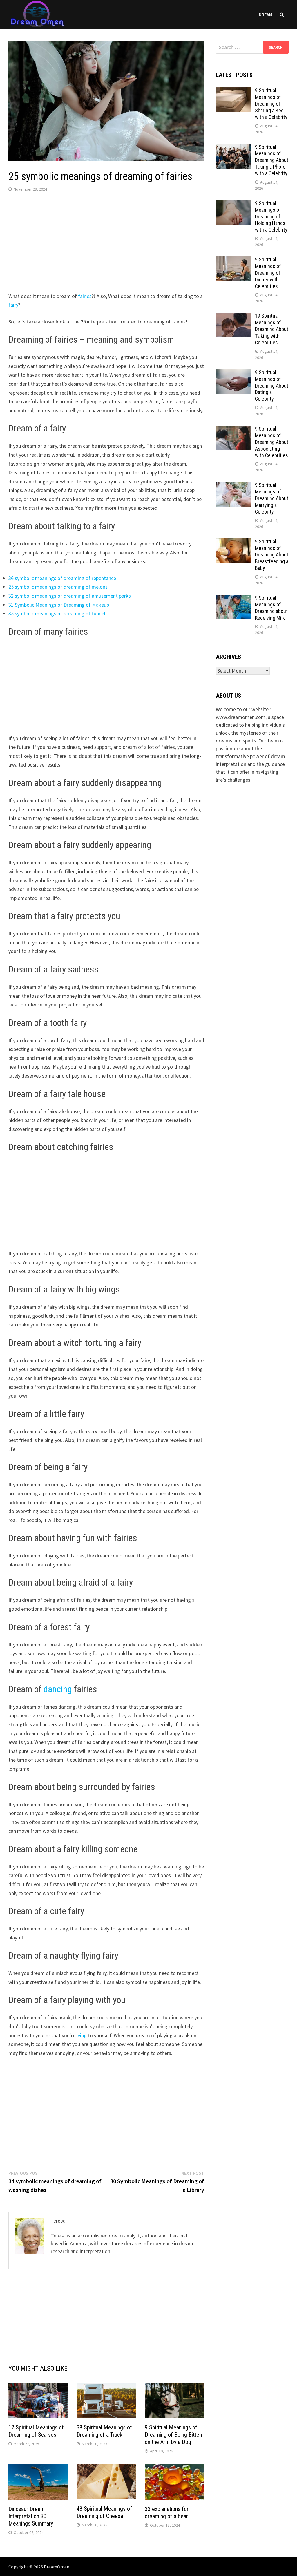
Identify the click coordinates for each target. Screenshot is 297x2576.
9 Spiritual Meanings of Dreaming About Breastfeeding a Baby (272, 555)
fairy (13, 305)
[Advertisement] (106, 243)
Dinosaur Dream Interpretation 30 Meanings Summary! (31, 2516)
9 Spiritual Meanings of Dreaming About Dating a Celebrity (272, 386)
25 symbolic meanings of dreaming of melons (58, 587)
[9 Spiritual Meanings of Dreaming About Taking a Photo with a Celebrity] (233, 148)
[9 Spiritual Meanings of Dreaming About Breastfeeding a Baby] (233, 542)
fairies (85, 296)
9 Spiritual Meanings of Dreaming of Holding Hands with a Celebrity (271, 216)
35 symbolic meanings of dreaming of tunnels (58, 613)
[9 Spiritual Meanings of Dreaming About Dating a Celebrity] (233, 373)
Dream (266, 15)
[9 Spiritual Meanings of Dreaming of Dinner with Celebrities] (233, 260)
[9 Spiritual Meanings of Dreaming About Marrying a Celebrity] (233, 486)
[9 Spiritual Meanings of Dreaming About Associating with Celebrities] (233, 430)
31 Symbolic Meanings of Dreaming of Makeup (59, 605)
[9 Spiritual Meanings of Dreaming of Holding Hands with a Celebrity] (233, 204)
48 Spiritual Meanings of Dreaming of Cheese (104, 2512)
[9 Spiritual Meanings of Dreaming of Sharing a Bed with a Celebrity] (233, 91)
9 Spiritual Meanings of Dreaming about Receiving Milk (271, 608)
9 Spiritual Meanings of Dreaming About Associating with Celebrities (272, 442)
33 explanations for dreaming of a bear (167, 2513)
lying (82, 2035)
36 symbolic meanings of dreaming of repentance (62, 578)
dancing (58, 1689)
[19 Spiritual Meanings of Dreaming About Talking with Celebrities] (233, 317)
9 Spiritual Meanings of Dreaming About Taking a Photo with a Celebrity (272, 160)
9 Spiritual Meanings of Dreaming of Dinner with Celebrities (268, 273)
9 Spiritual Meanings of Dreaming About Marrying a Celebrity (272, 498)
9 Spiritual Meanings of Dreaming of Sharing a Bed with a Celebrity (271, 104)
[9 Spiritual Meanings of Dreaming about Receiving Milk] (233, 599)
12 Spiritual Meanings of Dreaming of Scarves (36, 2431)
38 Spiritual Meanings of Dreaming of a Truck (104, 2431)
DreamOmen (57, 2567)
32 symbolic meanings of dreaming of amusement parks (70, 596)
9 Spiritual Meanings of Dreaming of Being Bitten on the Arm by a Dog (173, 2435)
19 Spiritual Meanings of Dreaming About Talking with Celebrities (272, 329)
